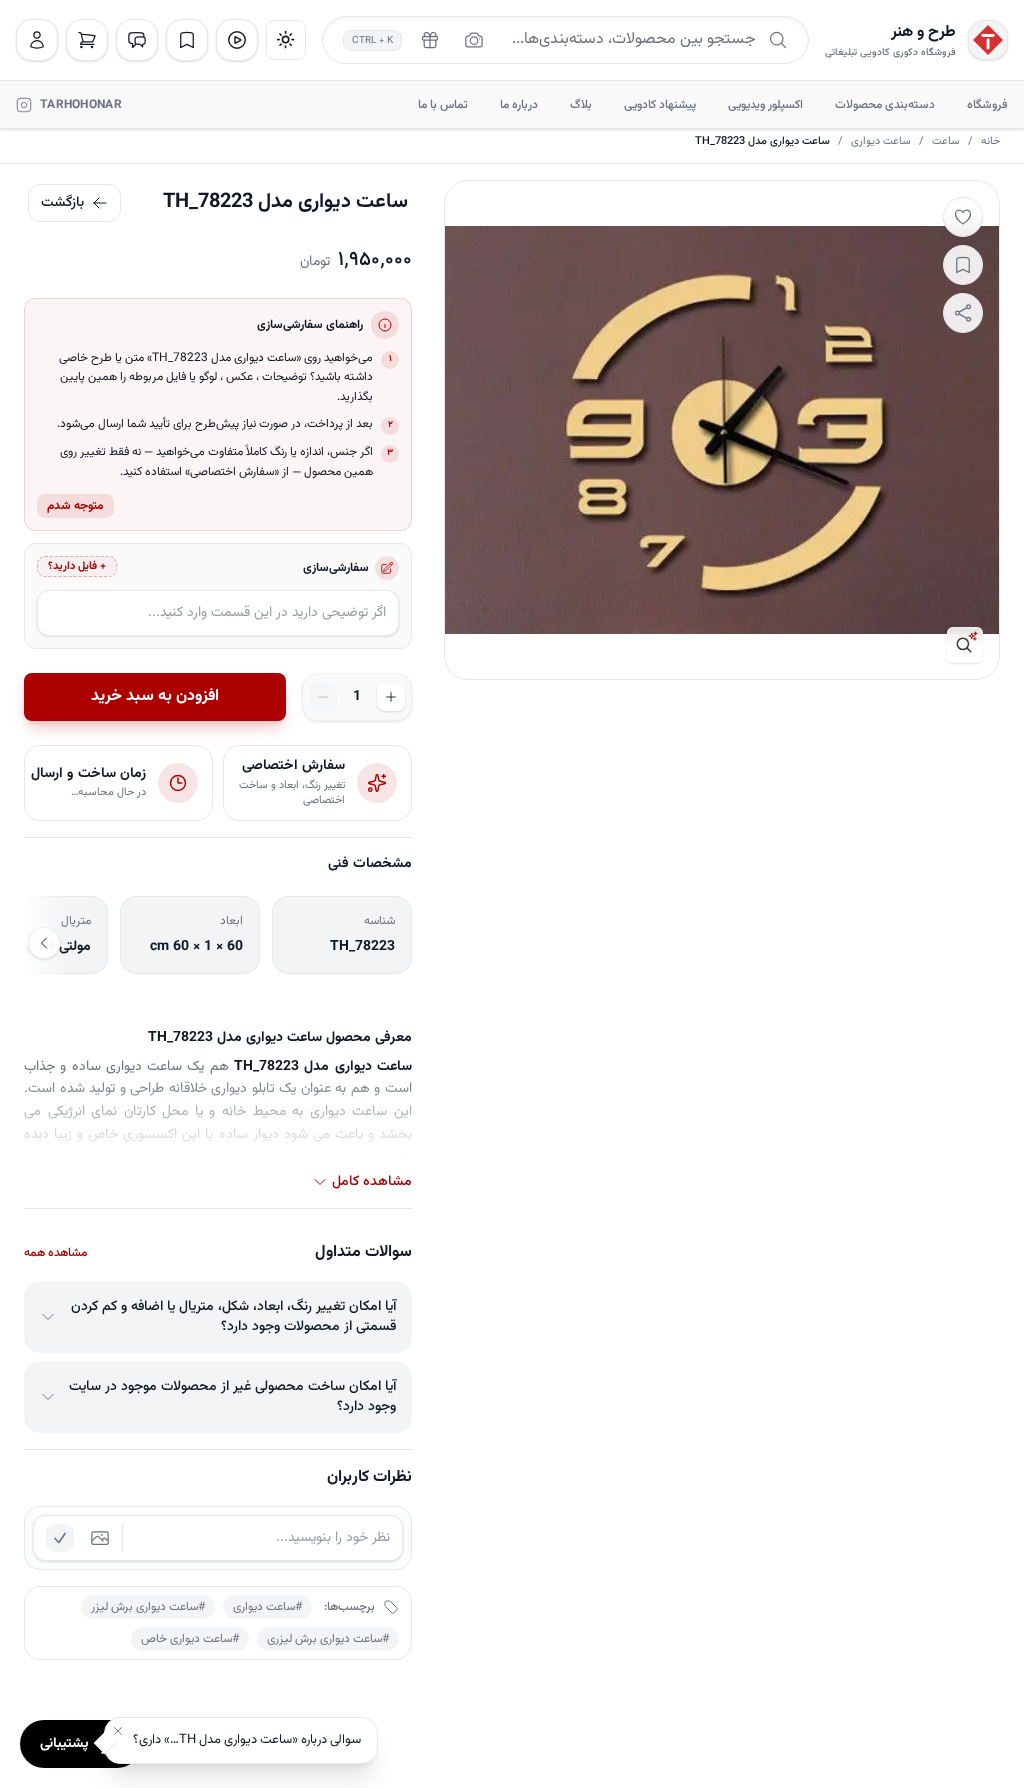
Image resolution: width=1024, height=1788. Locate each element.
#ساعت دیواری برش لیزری (328, 1639)
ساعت (946, 142)
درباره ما (519, 105)
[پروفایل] (37, 40)
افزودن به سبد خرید (155, 696)
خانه (990, 142)
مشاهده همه (55, 1253)
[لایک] (963, 217)
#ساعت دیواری (267, 1607)
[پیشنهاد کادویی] (430, 40)
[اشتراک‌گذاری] (963, 313)
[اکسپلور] (237, 40)
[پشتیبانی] (137, 40)
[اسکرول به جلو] (44, 943)
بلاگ (581, 105)
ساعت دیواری (881, 142)
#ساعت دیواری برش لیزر (148, 1607)
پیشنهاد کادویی (660, 105)
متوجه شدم (75, 506)
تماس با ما (443, 105)
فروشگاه (987, 105)
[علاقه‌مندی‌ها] (187, 40)
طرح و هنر (923, 33)
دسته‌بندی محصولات (885, 105)
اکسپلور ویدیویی (765, 105)
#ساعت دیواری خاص (190, 1639)
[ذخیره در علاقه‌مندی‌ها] (963, 265)
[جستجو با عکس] (474, 40)
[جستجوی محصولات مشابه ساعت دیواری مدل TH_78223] (965, 645)
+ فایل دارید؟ (77, 566)
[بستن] (118, 1731)
